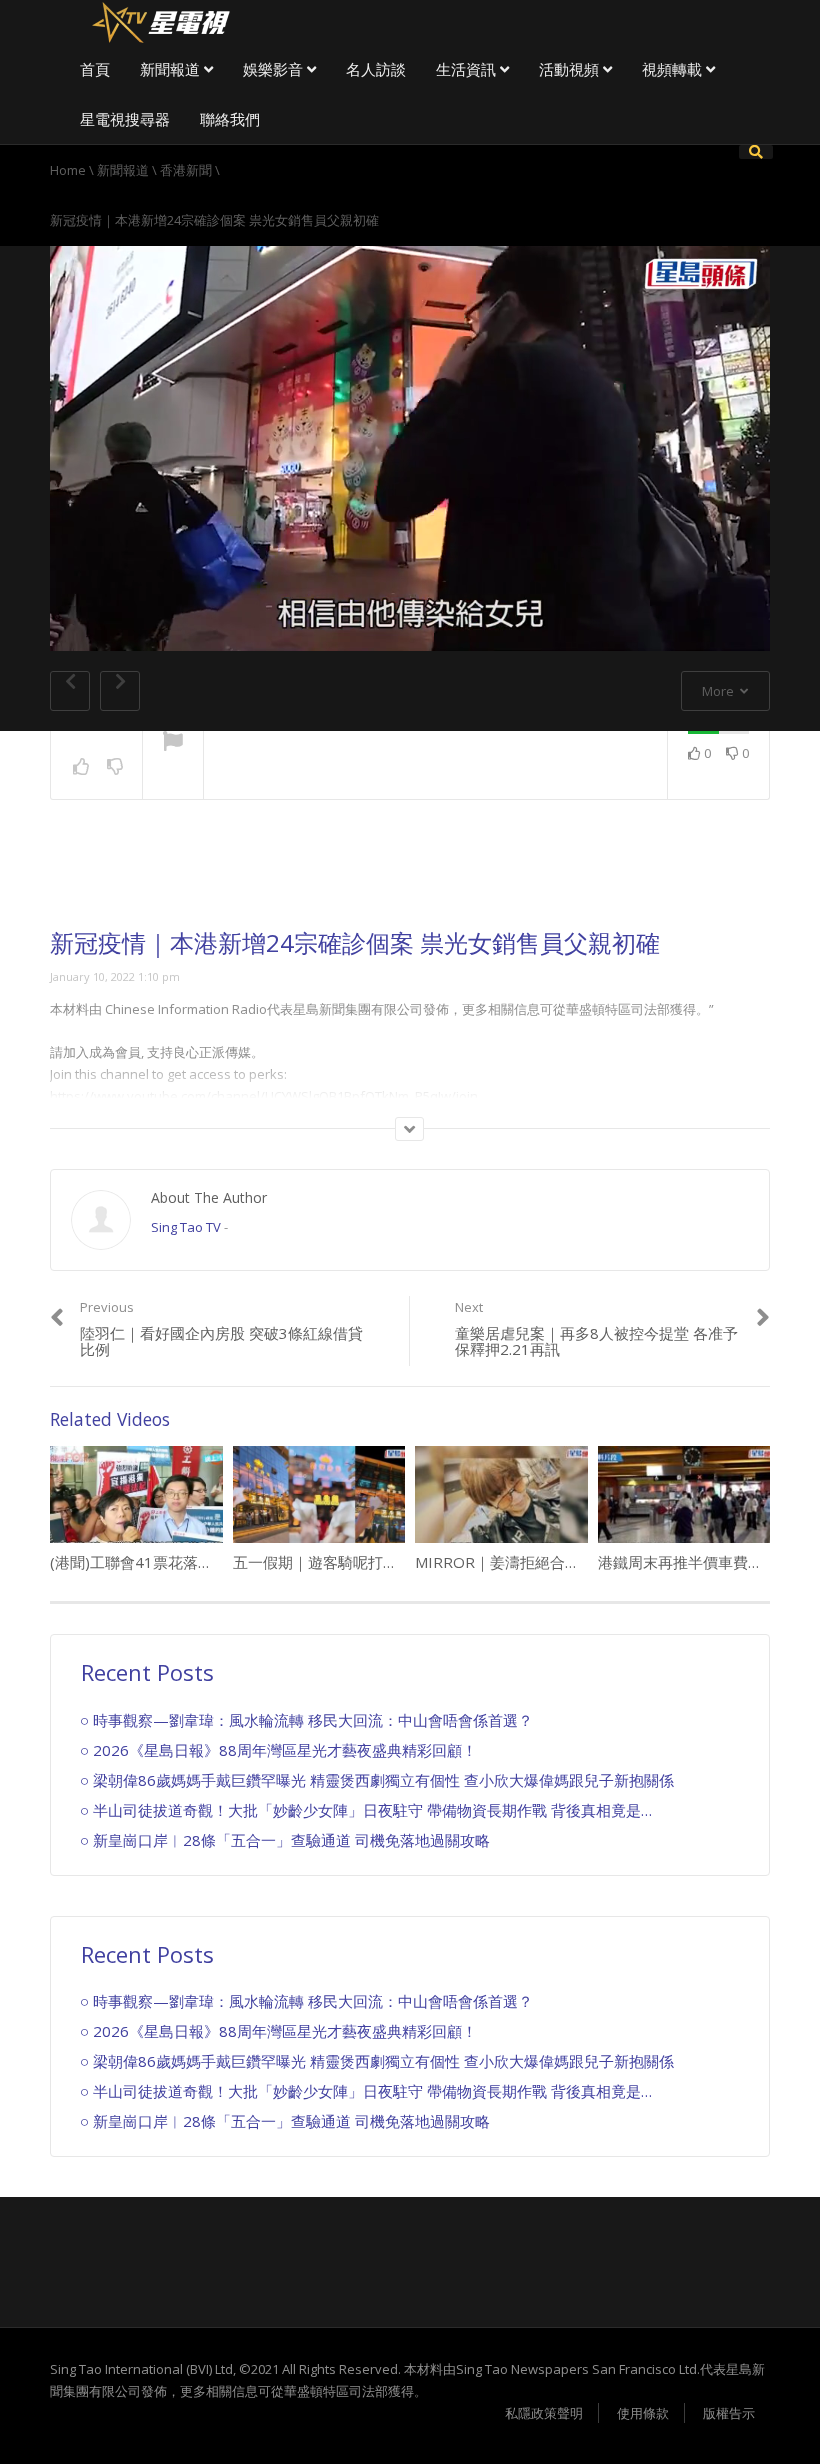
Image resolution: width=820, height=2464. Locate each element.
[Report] (173, 743)
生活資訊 (468, 69)
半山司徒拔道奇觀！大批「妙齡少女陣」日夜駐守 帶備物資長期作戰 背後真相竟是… (372, 1810)
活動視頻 (571, 69)
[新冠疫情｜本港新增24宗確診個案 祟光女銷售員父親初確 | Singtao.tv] (160, 20)
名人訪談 (376, 69)
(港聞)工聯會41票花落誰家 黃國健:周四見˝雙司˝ (208, 1562)
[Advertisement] (410, 880)
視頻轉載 (674, 69)
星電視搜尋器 (125, 119)
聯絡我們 (230, 119)
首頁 (95, 69)
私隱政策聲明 (544, 2413)
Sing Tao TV (186, 1227)
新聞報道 (172, 69)
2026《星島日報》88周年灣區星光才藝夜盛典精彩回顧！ (285, 1750)
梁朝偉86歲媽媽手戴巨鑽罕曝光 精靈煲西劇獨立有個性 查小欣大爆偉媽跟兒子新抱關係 (383, 1780)
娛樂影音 (275, 69)
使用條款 (643, 2413)
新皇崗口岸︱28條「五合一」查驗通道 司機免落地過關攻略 (291, 1840)
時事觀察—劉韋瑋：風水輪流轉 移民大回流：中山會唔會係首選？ (313, 1720)
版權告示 (729, 2413)
